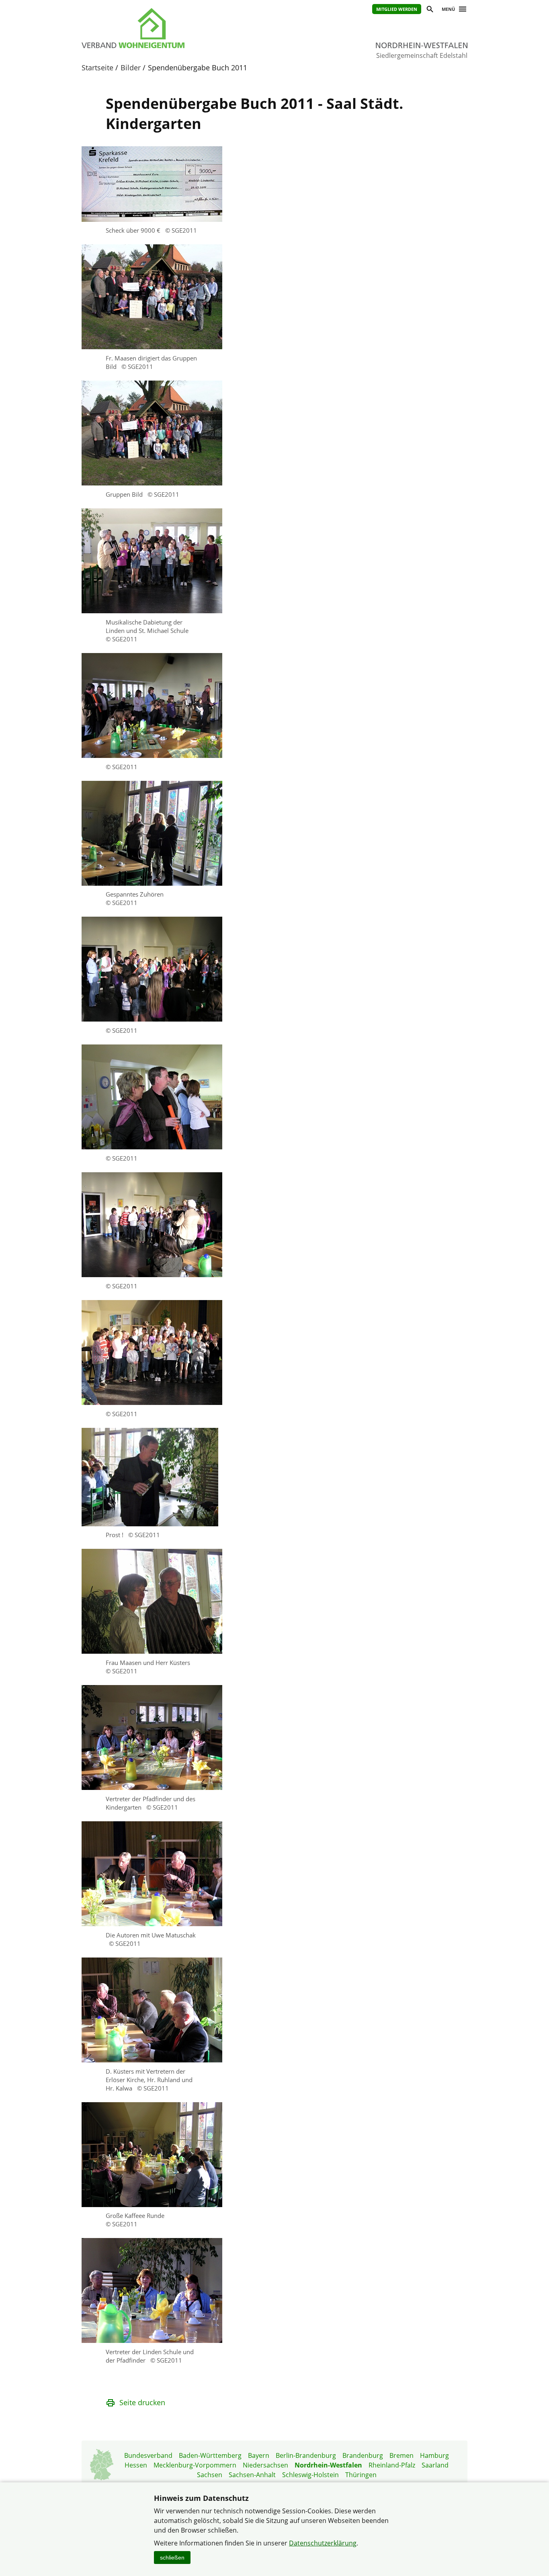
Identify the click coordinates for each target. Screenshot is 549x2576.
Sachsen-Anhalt (252, 2475)
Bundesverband (148, 2455)
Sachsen (210, 2475)
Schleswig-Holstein (310, 2475)
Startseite (97, 68)
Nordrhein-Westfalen (328, 2465)
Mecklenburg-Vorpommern (195, 2465)
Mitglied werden (397, 9)
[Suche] (429, 10)
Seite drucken (142, 2402)
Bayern (259, 2455)
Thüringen (361, 2475)
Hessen (136, 2465)
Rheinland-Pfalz (392, 2465)
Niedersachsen (265, 2465)
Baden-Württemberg (210, 2455)
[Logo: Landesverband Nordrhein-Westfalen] (170, 28)
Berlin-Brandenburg (306, 2455)
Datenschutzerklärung (323, 2543)
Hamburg (434, 2455)
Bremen (402, 2455)
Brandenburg (363, 2455)
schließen (172, 2558)
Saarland (435, 2465)
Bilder (131, 68)
